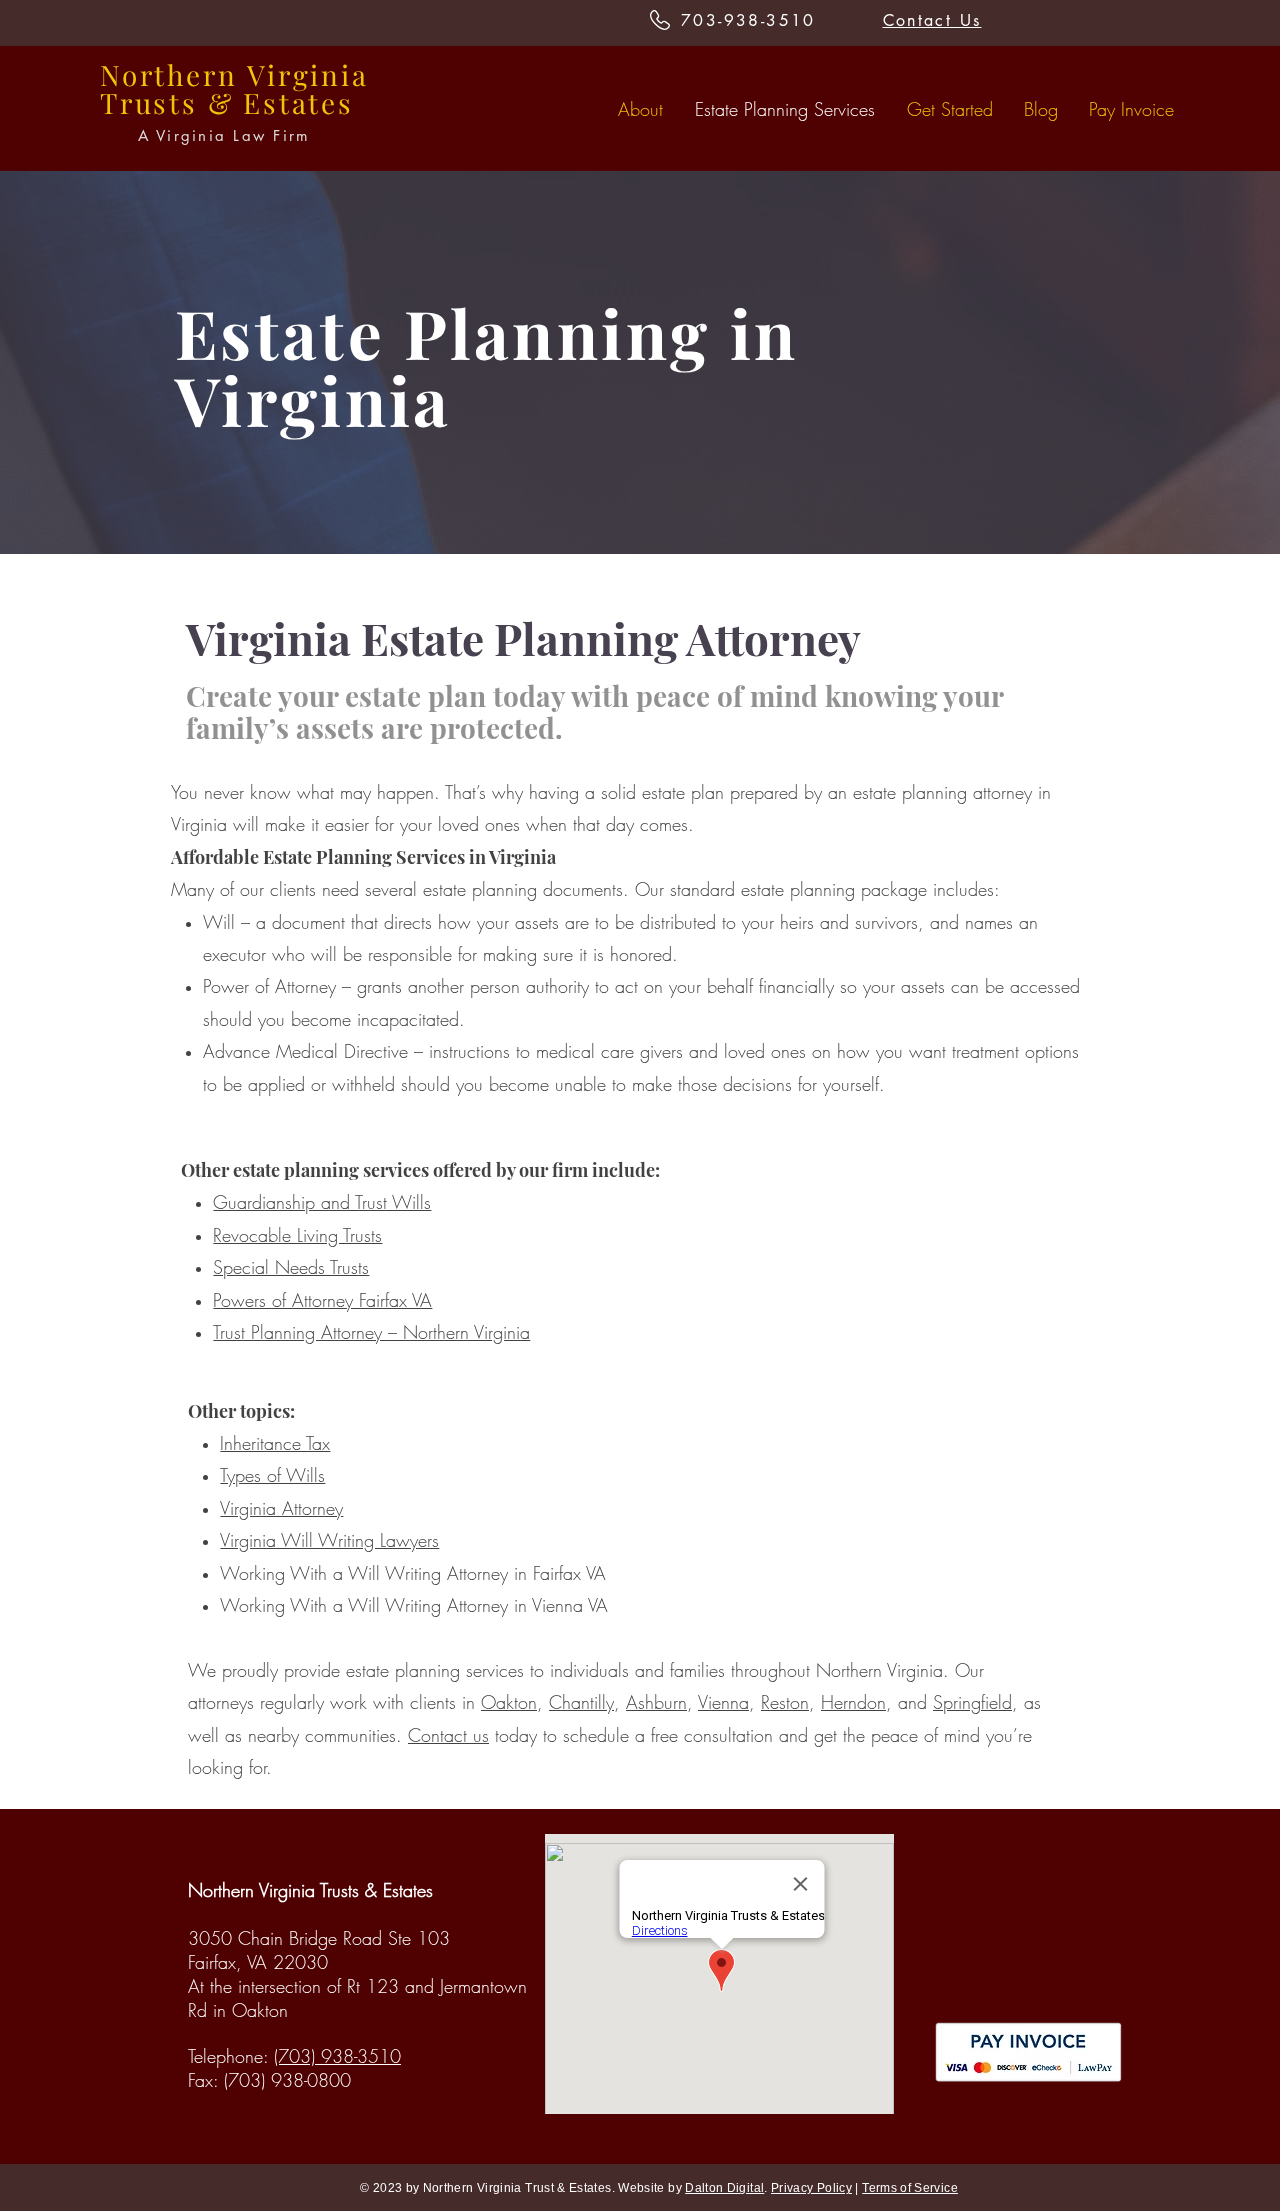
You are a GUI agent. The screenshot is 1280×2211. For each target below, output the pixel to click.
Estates (298, 102)
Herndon (853, 1702)
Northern (168, 74)
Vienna (723, 1702)
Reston (785, 1702)
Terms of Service (910, 2188)
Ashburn (656, 1702)
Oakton (509, 1702)
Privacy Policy (811, 2188)
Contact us (448, 1735)
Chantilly (581, 1702)
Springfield (972, 1702)
